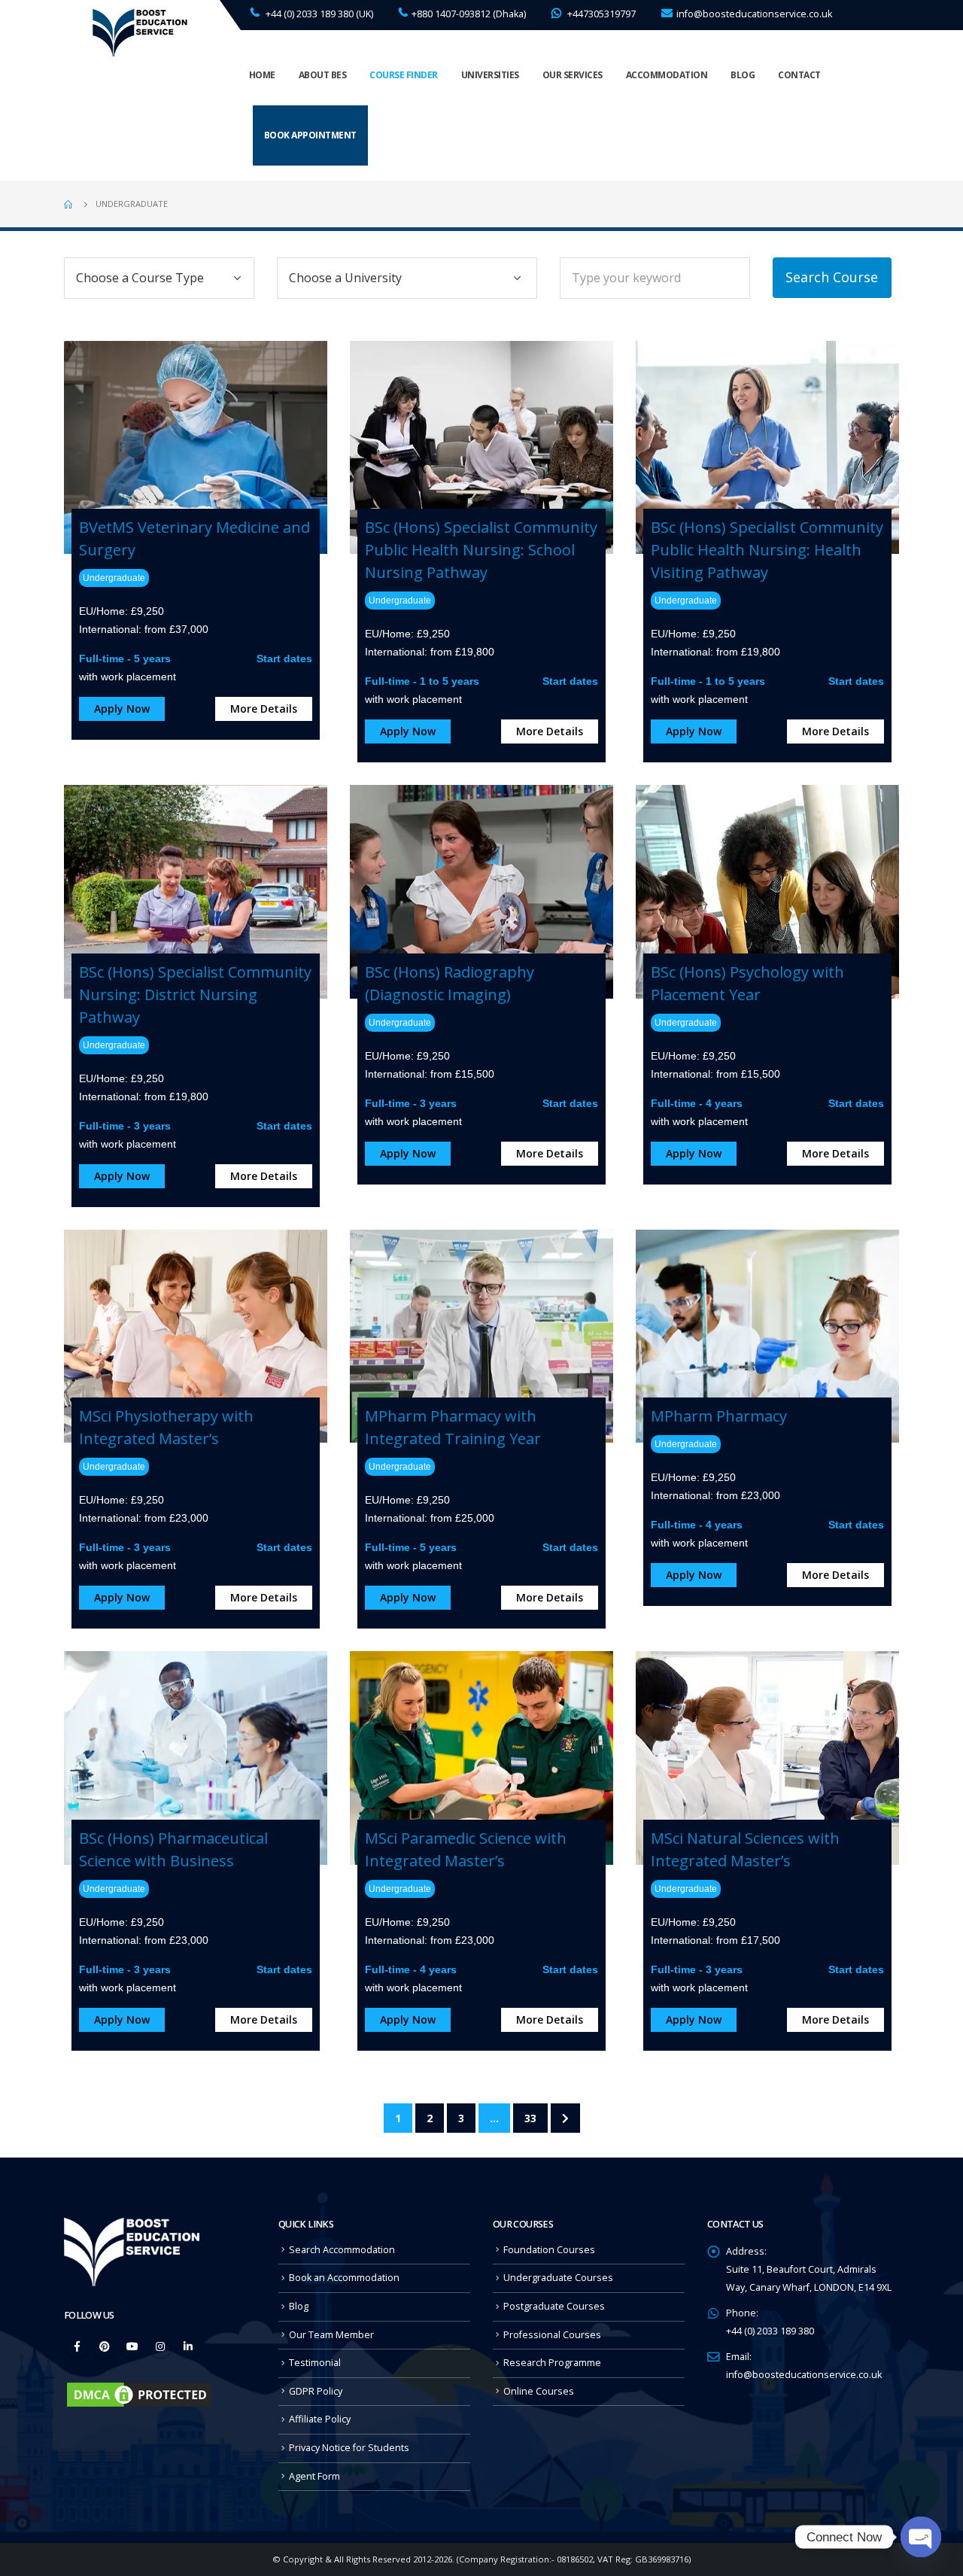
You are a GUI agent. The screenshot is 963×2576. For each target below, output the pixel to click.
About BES (323, 75)
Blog (743, 75)
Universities (490, 75)
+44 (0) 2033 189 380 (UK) (318, 14)
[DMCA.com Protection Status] (139, 2394)
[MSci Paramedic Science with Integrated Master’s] (481, 1757)
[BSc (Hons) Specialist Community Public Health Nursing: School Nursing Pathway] (481, 446)
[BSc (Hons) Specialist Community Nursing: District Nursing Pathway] (196, 891)
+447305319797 (600, 14)
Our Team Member (331, 2335)
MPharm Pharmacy (719, 1416)
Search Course (832, 277)
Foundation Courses (549, 2250)
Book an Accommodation (344, 2278)
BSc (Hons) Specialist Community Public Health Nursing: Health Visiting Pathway (767, 550)
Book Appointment (310, 135)
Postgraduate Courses (554, 2306)
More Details (264, 709)
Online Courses (539, 2391)
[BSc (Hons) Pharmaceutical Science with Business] (196, 1757)
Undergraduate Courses (558, 2278)
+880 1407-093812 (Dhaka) (469, 14)
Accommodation (667, 75)
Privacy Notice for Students (349, 2448)
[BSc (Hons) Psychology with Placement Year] (767, 891)
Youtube (132, 2346)
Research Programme (552, 2363)
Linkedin (188, 2346)
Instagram (160, 2346)
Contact (799, 75)
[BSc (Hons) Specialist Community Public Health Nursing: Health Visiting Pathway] (767, 446)
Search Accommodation (342, 2250)
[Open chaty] (921, 2537)
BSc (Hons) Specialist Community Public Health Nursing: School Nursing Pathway (481, 550)
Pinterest (105, 2346)
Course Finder (404, 75)
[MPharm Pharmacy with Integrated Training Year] (481, 1335)
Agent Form (314, 2476)
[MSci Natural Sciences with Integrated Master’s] (767, 1757)
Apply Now (122, 709)
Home (262, 75)
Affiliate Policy (320, 2419)
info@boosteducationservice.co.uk (754, 14)
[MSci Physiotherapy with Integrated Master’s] (196, 1335)
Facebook (77, 2346)
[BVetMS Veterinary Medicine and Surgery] (196, 446)
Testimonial (315, 2363)
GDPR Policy (316, 2391)
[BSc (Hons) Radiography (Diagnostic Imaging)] (481, 891)
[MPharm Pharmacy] (767, 1335)
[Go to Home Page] (69, 204)
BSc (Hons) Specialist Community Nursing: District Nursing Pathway (195, 995)
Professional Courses (552, 2335)
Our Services (573, 75)
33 (530, 2118)
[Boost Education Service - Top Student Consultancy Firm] (138, 31)
